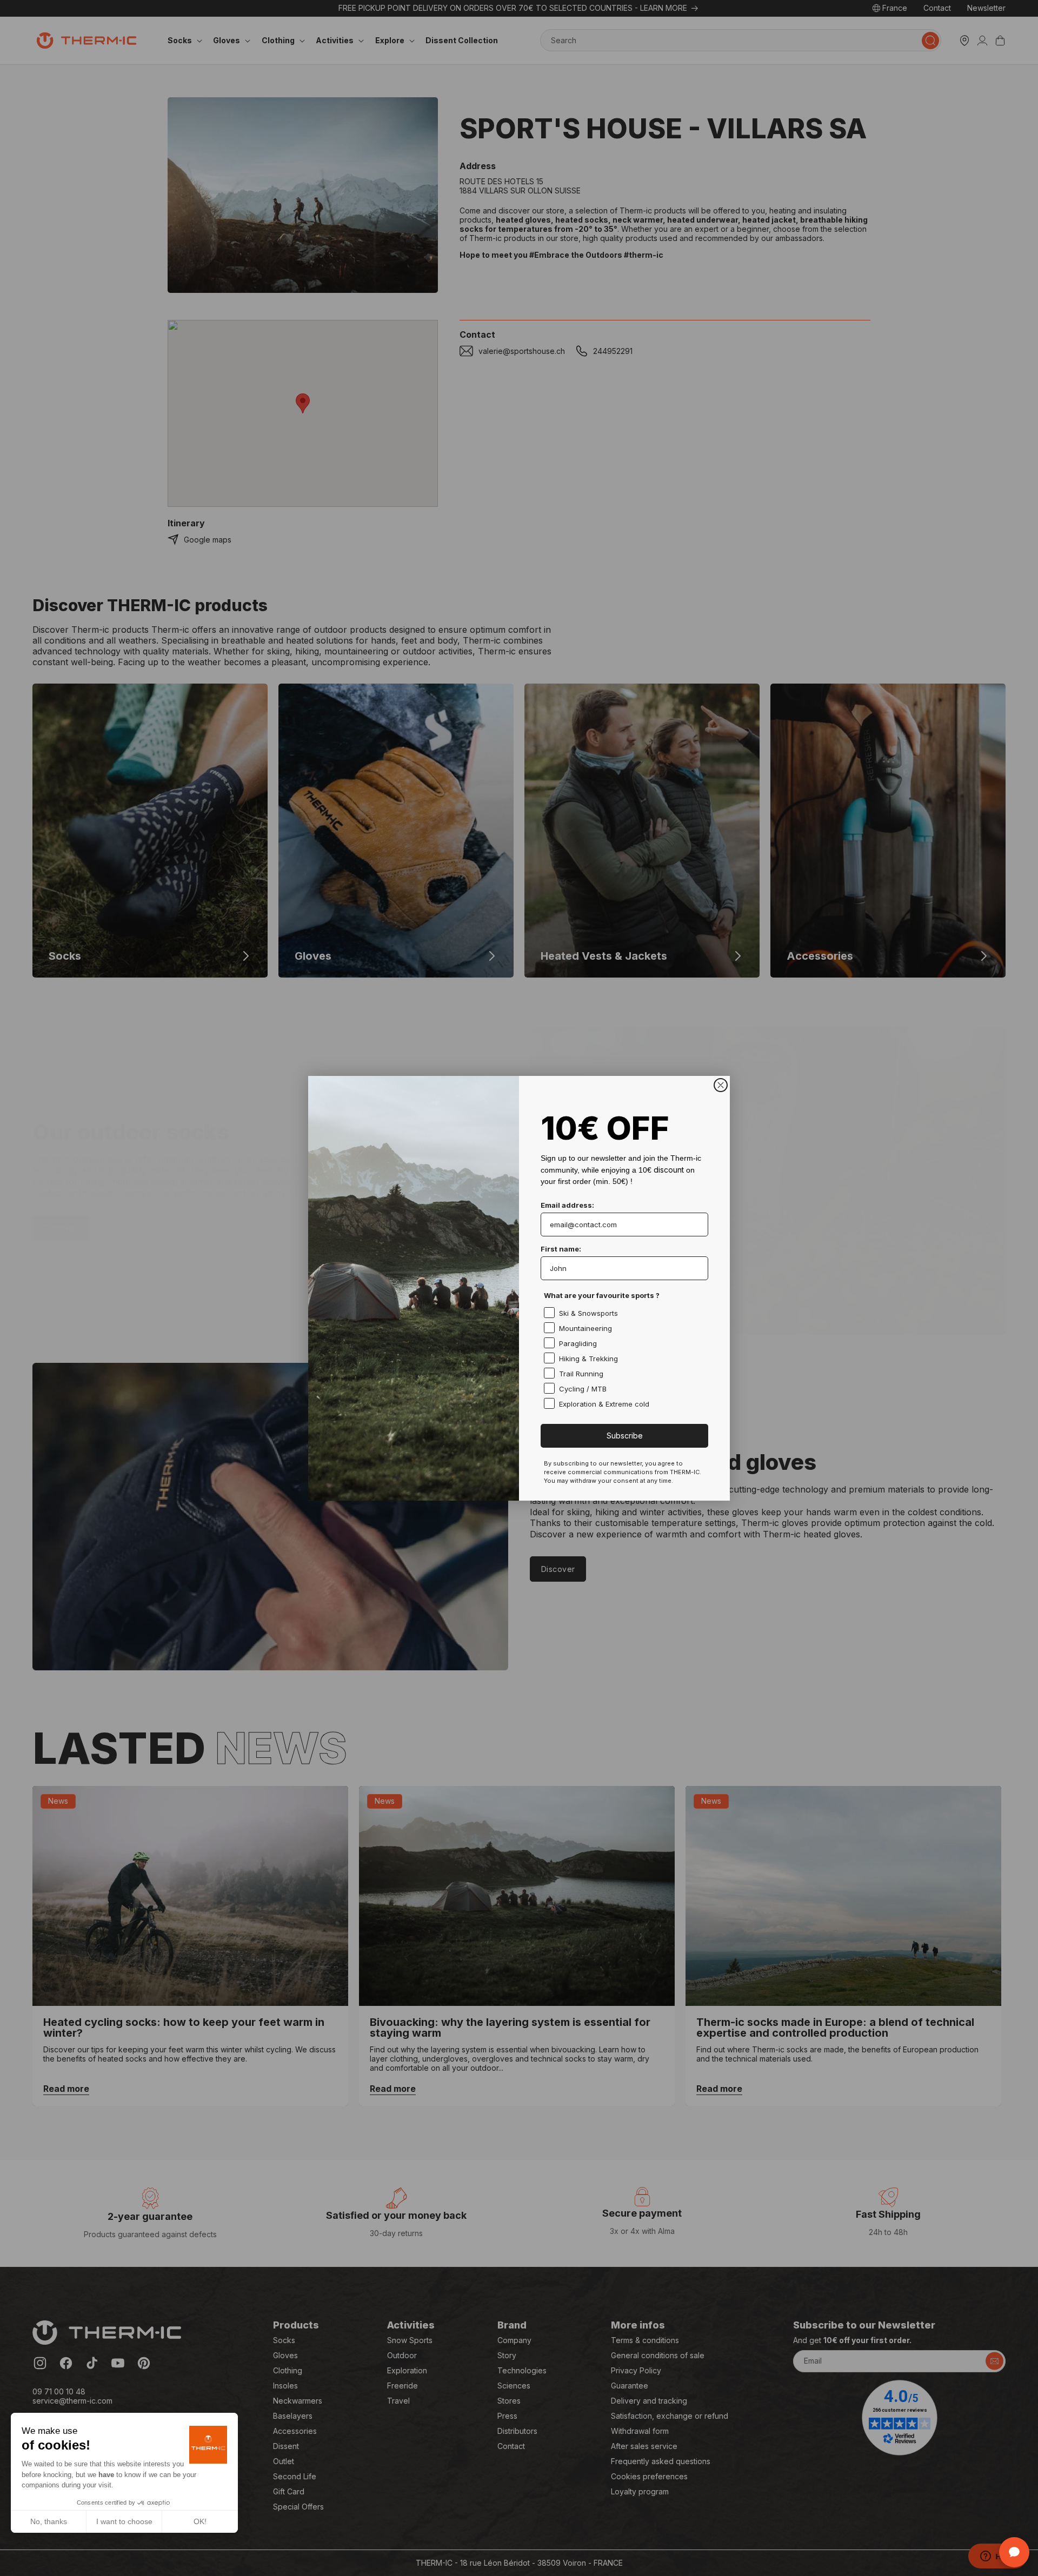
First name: (561, 1249)
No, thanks (49, 2521)
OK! (200, 2521)
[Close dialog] (721, 1085)
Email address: (567, 1205)
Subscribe (625, 1436)
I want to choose (124, 2521)
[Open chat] (1014, 2552)
